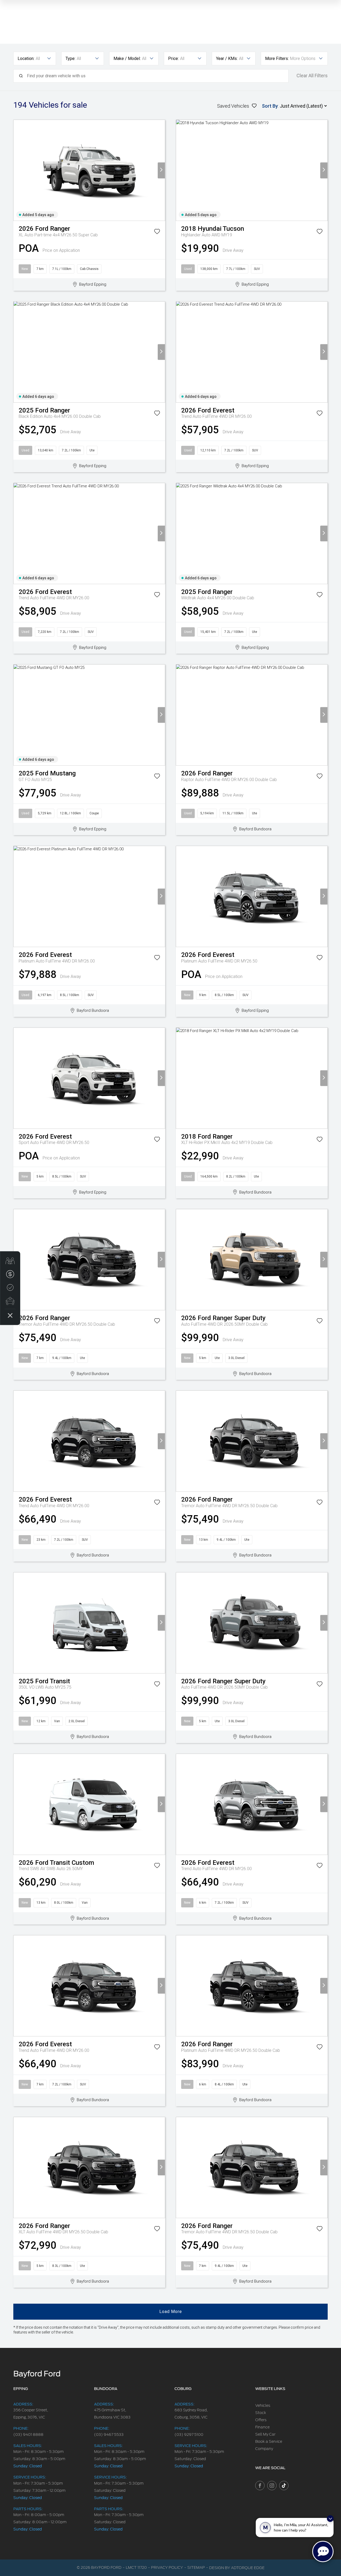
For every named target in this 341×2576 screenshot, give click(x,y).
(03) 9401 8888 (28, 2435)
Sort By (270, 106)
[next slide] (161, 170)
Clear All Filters (312, 76)
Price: (173, 58)
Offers (261, 2420)
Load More (171, 2312)
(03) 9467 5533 (109, 2435)
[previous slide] (17, 170)
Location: (26, 58)
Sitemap (196, 2567)
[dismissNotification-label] (330, 2519)
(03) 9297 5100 (189, 2435)
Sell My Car (265, 2434)
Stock (261, 2413)
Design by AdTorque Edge (237, 2568)
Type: (70, 58)
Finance (262, 2427)
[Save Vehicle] (157, 232)
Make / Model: (127, 58)
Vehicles (263, 2405)
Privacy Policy (167, 2567)
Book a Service (269, 2441)
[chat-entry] (323, 2551)
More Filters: (277, 58)
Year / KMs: (227, 58)
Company (264, 2449)
